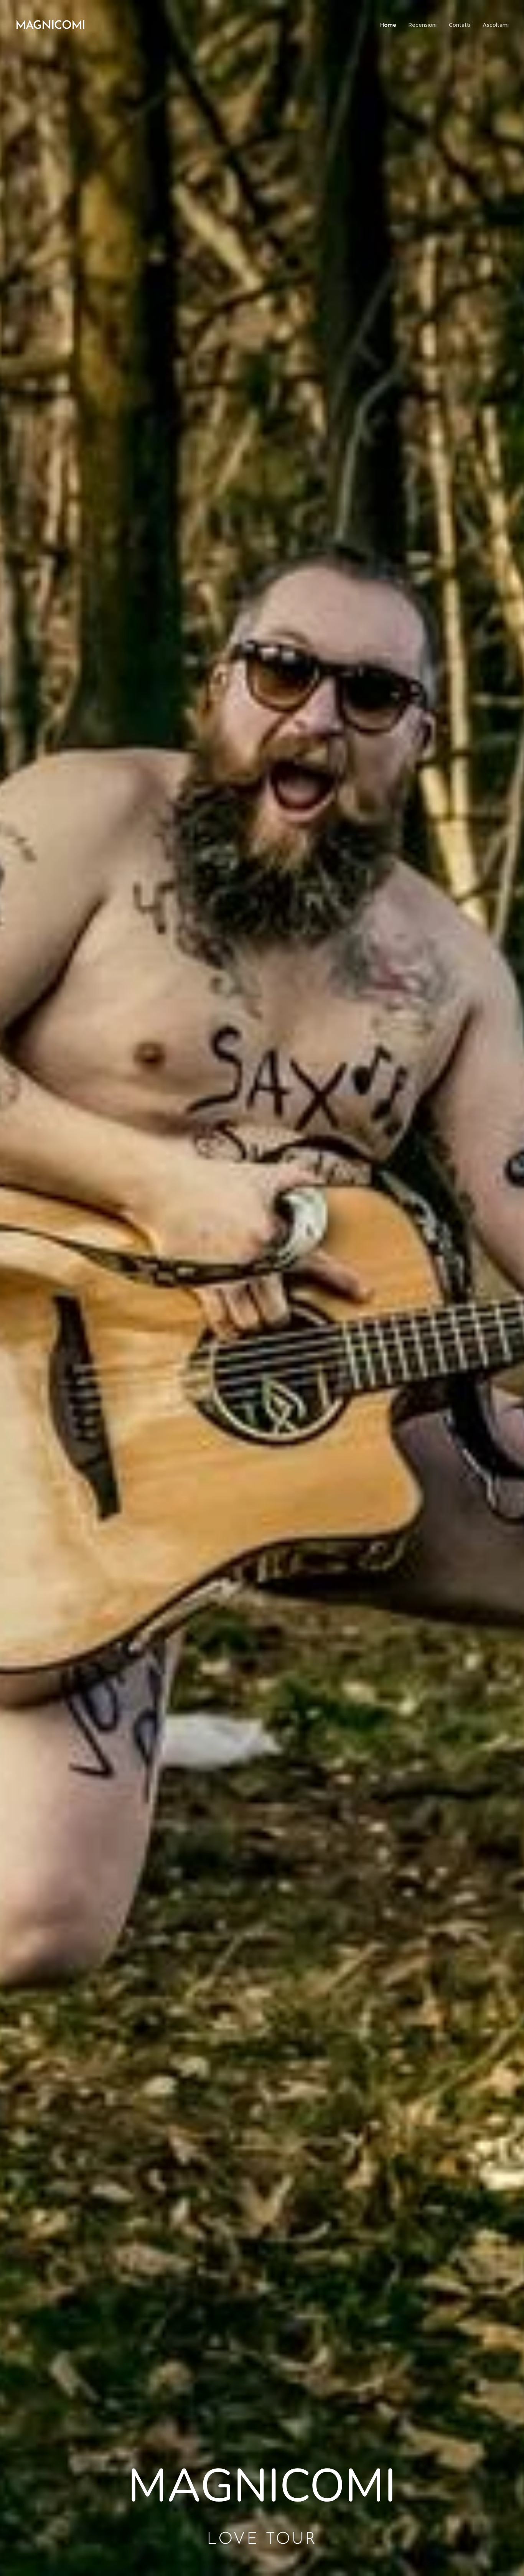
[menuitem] (390, 25)
